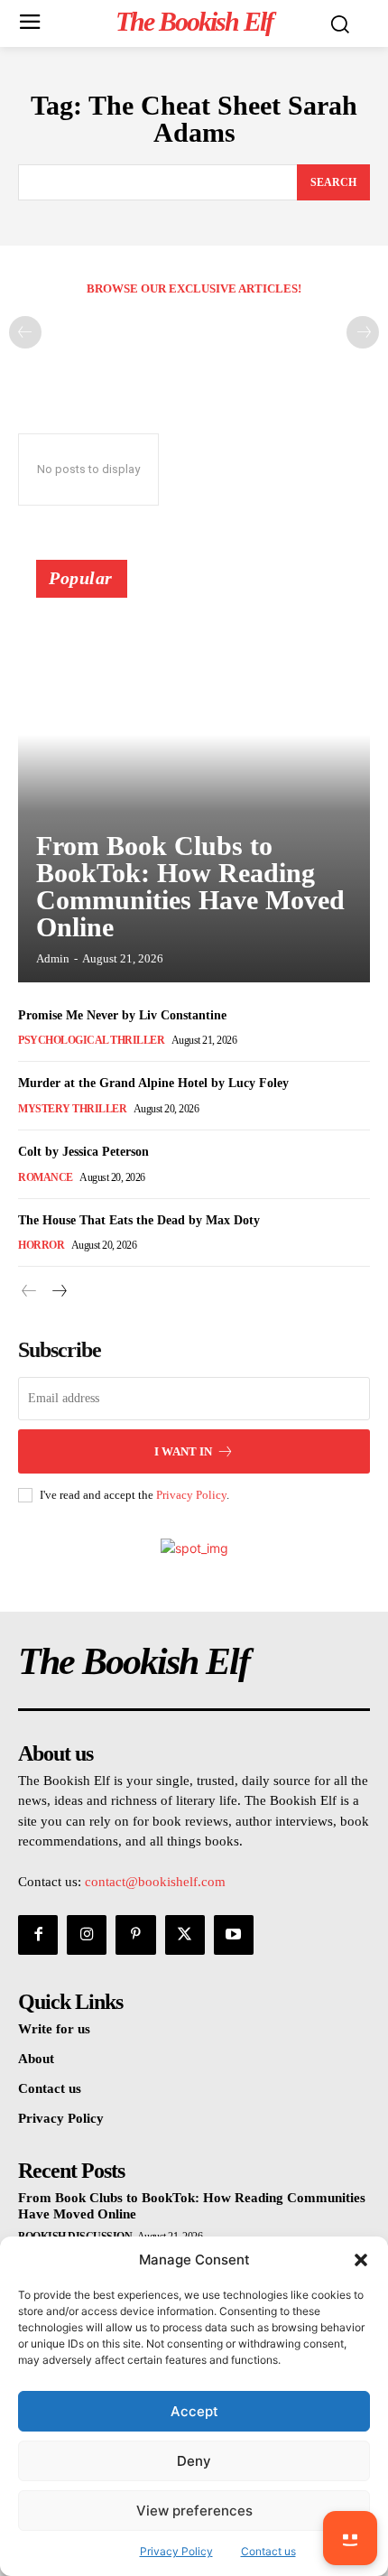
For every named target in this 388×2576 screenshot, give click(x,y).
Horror (41, 1245)
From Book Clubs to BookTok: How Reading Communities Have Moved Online (190, 886)
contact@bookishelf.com (155, 1882)
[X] (185, 1935)
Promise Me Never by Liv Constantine (122, 1015)
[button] (361, 2260)
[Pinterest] (135, 1935)
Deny (194, 2461)
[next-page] (58, 1292)
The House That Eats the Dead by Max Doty (139, 1220)
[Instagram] (87, 1935)
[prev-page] (25, 332)
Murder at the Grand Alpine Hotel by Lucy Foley (153, 1083)
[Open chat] (350, 2538)
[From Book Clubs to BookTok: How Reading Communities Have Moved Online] (194, 779)
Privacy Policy (191, 1495)
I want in (183, 1451)
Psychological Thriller (91, 1040)
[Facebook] (38, 1935)
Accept (194, 2411)
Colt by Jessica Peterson (83, 1152)
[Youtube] (234, 1935)
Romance (46, 1177)
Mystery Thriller (72, 1109)
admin (53, 958)
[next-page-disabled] (363, 332)
